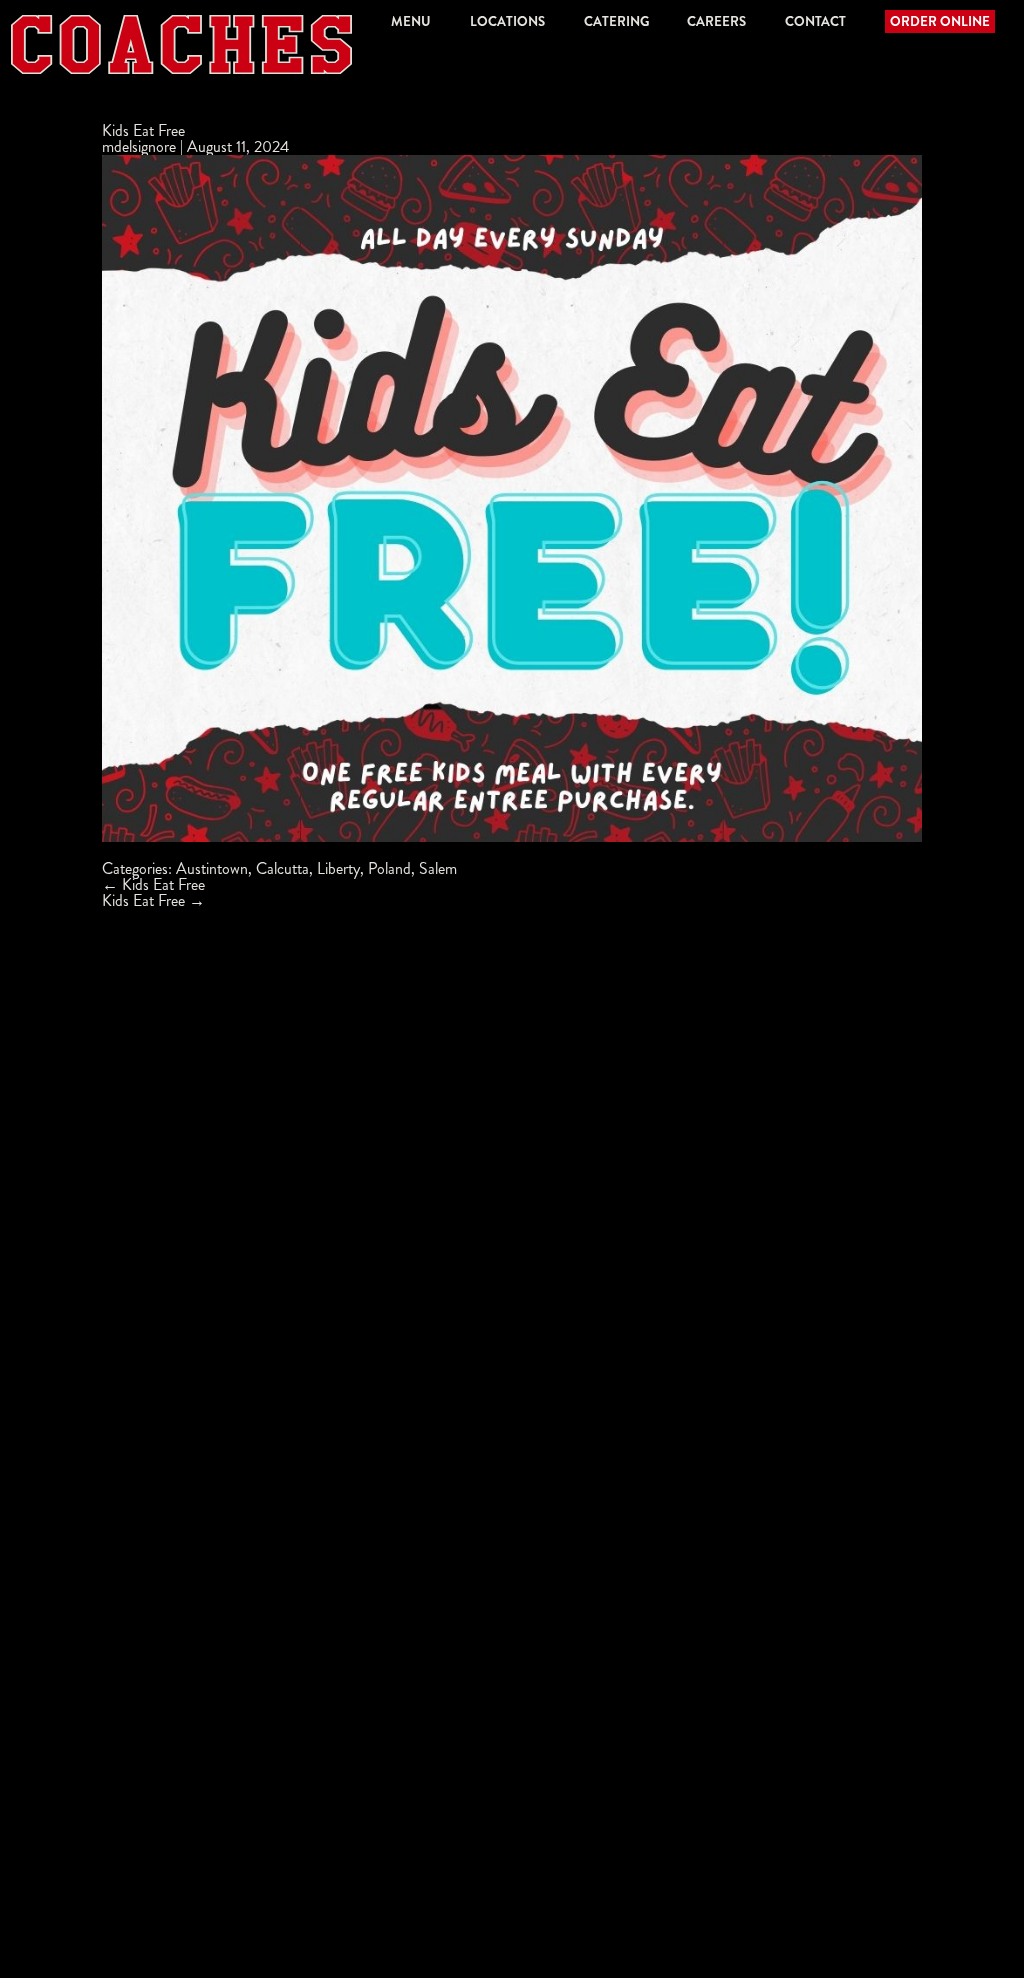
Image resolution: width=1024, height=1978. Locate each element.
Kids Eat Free (143, 130)
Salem (438, 868)
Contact (815, 21)
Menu (411, 21)
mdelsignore (139, 146)
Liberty (338, 868)
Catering (616, 21)
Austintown (212, 868)
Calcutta (282, 868)
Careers (716, 21)
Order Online (940, 21)
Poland (389, 868)
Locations (507, 21)
